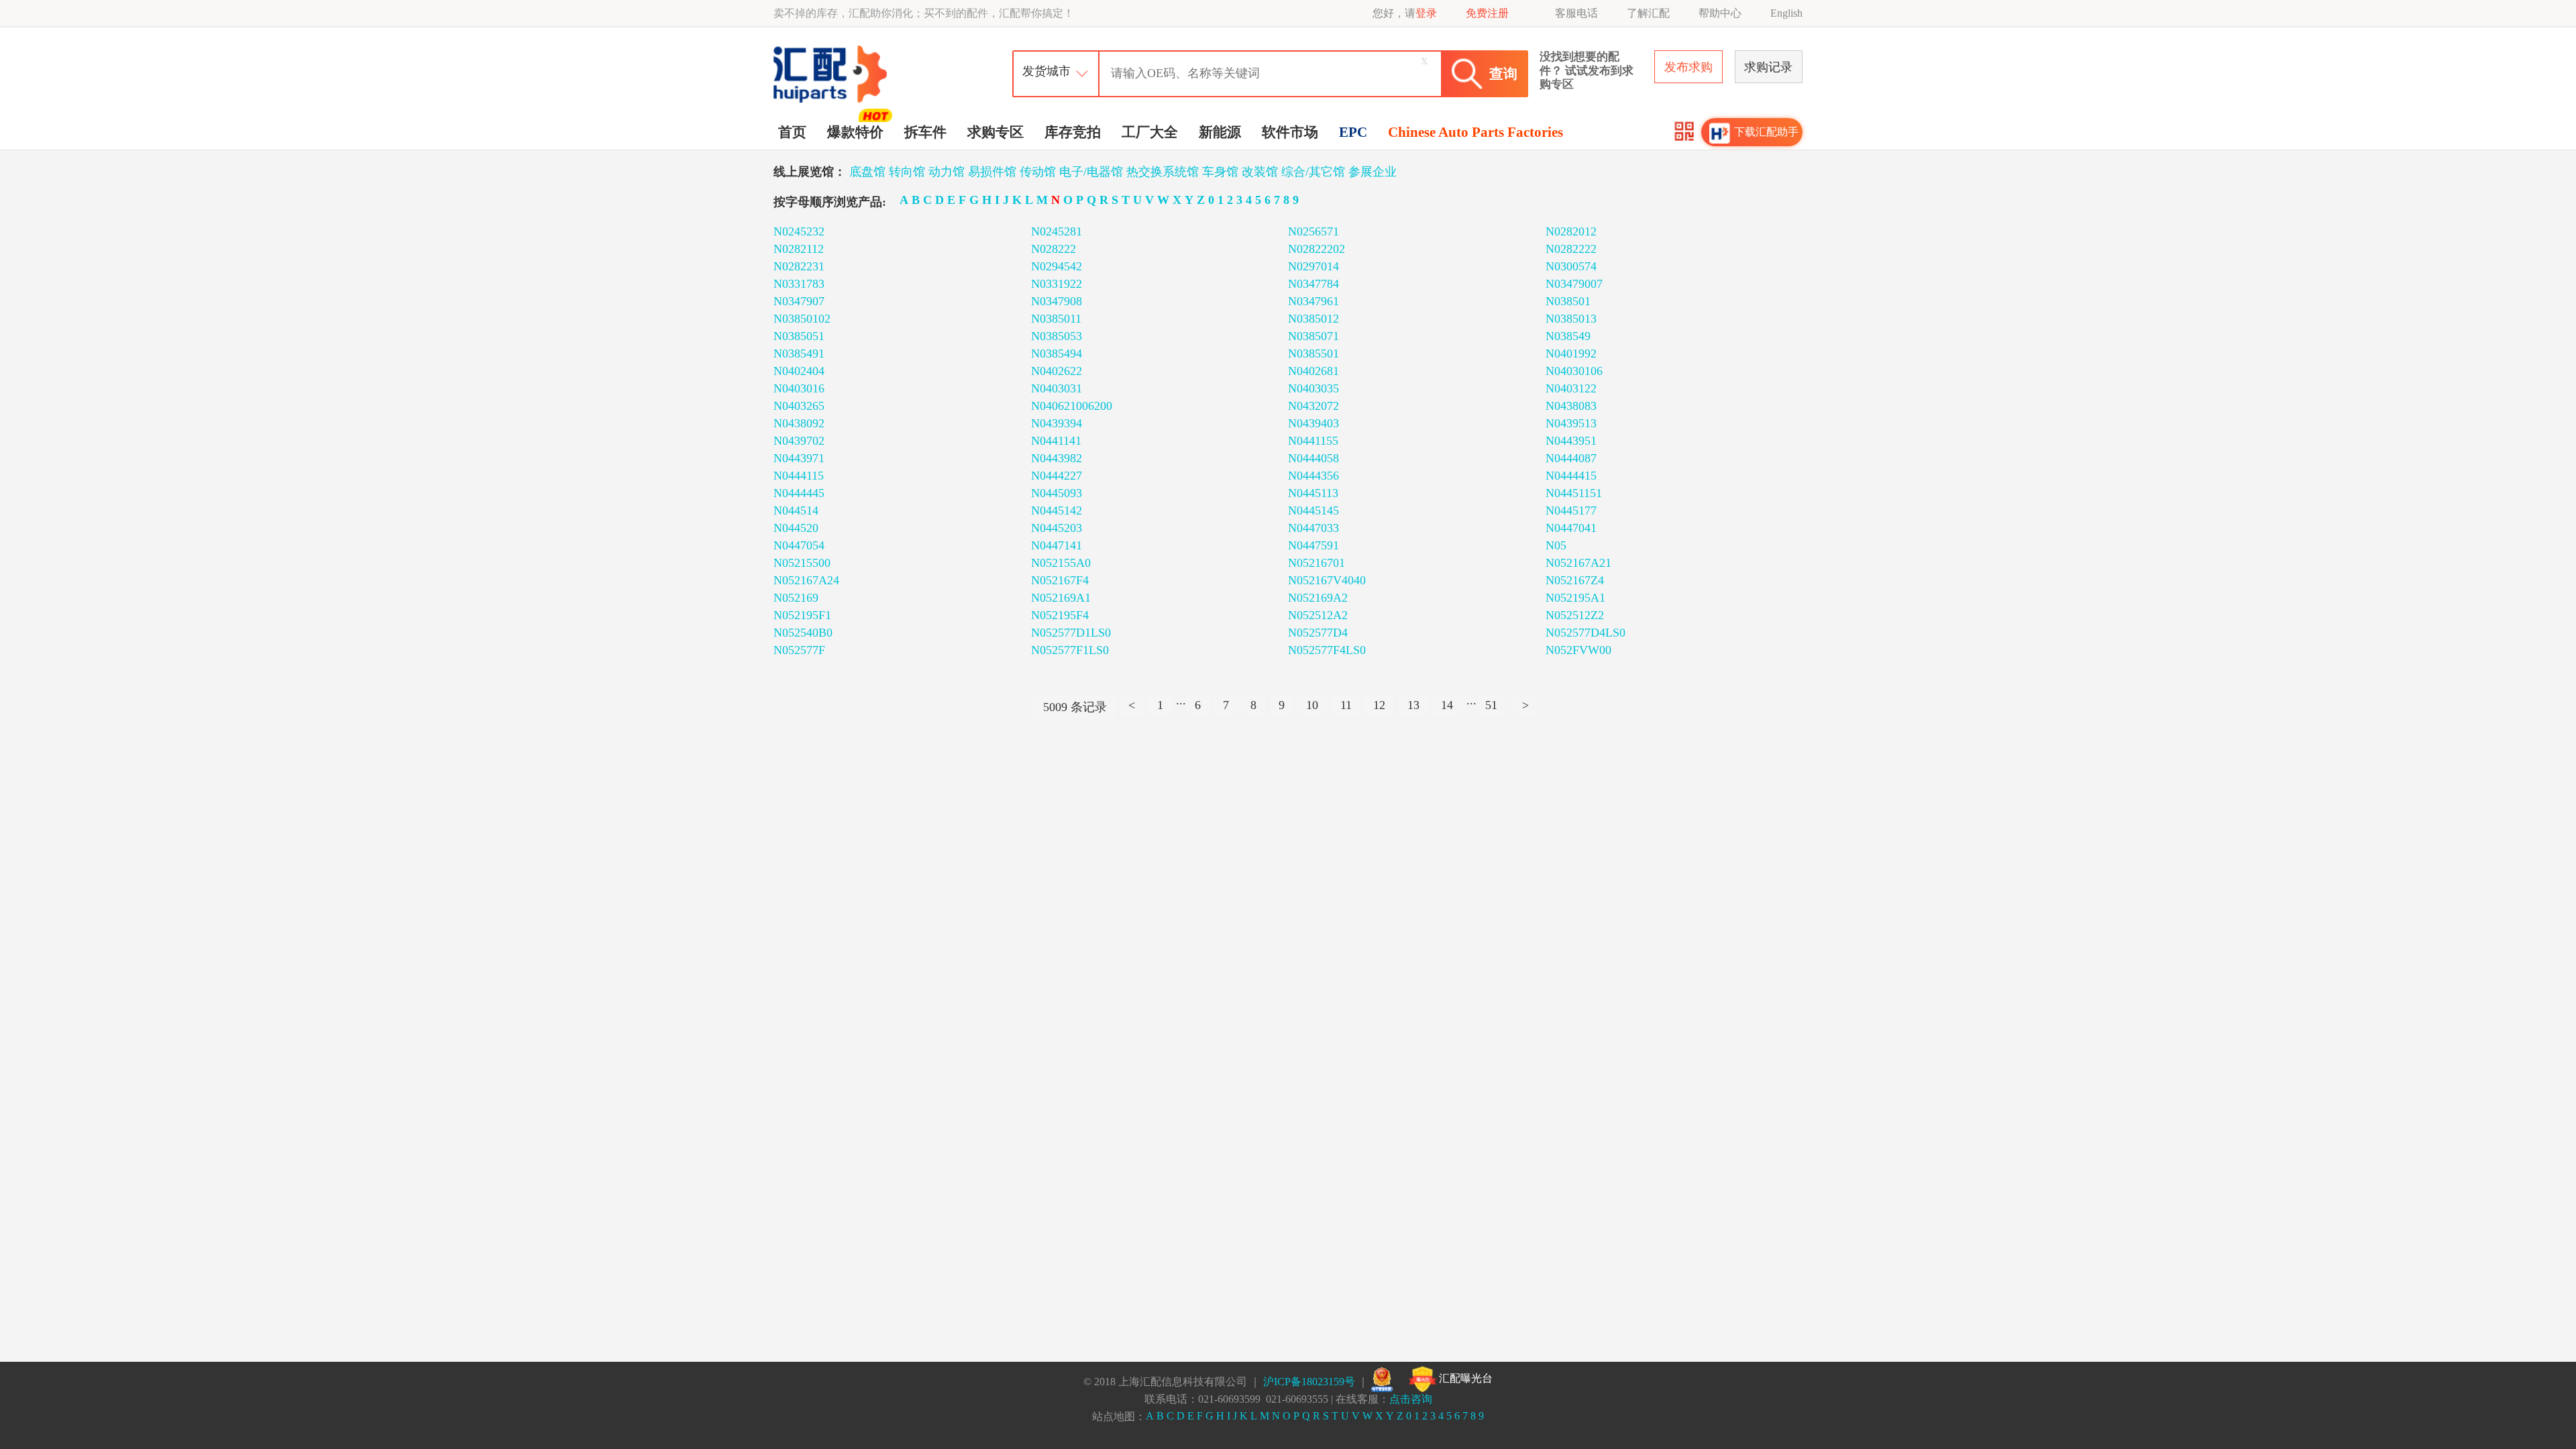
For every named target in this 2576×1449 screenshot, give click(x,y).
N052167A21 (1578, 563)
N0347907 (799, 301)
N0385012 (1313, 319)
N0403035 (1313, 388)
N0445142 (1057, 511)
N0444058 (1313, 458)
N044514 (796, 511)
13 (1413, 705)
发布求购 (1688, 67)
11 (1346, 705)
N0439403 (1313, 423)
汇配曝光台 (1464, 1378)
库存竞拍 (1073, 132)
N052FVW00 (1578, 650)
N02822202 (1317, 249)
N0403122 (1571, 388)
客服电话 (1576, 13)
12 (1379, 705)
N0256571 (1313, 231)
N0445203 (1057, 528)
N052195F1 (802, 615)
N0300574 (1571, 266)
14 (1447, 705)
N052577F (799, 650)
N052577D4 (1318, 633)
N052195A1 (1575, 598)
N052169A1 (1061, 598)
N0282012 (1571, 231)
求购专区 (996, 132)
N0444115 (799, 476)
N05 (1556, 545)
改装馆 (1260, 172)
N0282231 (799, 266)
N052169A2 (1318, 598)
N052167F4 (1060, 580)
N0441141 (1056, 441)
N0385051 (799, 336)
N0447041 (1571, 528)
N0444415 (1571, 476)
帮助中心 (1720, 13)
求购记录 (1768, 67)
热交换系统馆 (1163, 172)
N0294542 (1057, 266)
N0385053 (1057, 336)
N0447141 (1057, 545)
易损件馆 (992, 172)
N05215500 (802, 563)
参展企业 (1373, 172)
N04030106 (1574, 371)
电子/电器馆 (1091, 172)
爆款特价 (855, 132)
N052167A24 (806, 580)
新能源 (1220, 132)
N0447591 (1313, 545)
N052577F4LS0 (1327, 650)
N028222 (1054, 249)
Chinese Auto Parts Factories (1475, 132)
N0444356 (1313, 476)
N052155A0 (1061, 563)
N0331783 (799, 284)
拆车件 (925, 132)
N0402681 (1313, 371)
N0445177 (1571, 511)
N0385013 (1571, 319)
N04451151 (1574, 493)
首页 (792, 132)
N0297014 (1313, 266)
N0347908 (1057, 301)
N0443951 (1571, 441)
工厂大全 (1150, 132)
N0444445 (799, 493)
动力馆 (947, 172)
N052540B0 (803, 633)
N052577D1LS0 (1071, 633)
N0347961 (1313, 301)
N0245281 (1057, 231)
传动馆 (1038, 172)
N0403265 (799, 406)
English (1786, 13)
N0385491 (799, 354)
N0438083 (1571, 406)
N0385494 (1057, 354)
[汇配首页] (832, 49)
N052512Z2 (1575, 615)
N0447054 (799, 545)
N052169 (796, 598)
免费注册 (1487, 13)
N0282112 (799, 249)
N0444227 (1057, 476)
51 (1491, 705)
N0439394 (1057, 423)
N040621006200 (1072, 406)
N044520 (796, 528)
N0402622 (1057, 371)
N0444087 (1571, 458)
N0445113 (1313, 493)
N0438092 (799, 423)
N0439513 (1571, 423)
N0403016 (799, 388)
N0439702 (799, 441)
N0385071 (1313, 336)
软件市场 (1290, 132)
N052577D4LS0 (1586, 633)
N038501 (1568, 301)
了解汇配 (1648, 13)
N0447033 (1313, 528)
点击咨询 (1411, 1399)
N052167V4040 (1327, 580)
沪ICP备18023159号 (1309, 1382)
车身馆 (1220, 172)
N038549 (1568, 336)
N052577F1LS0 (1070, 650)
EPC (1353, 132)
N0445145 (1313, 511)
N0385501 (1313, 354)
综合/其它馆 (1313, 172)
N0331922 (1057, 284)
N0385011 (1056, 319)
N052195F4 (1060, 615)
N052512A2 (1318, 615)
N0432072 (1313, 406)
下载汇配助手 (1766, 132)
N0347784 (1313, 284)
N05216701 (1317, 563)
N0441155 (1313, 441)
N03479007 (1574, 284)
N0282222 (1571, 249)
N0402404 (799, 371)
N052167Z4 (1575, 580)
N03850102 (802, 319)
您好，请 (1405, 13)
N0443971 (799, 458)
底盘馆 (867, 172)
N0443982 (1057, 458)
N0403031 (1057, 388)
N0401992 (1571, 354)
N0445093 (1057, 493)
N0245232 (799, 231)
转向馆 (907, 172)
